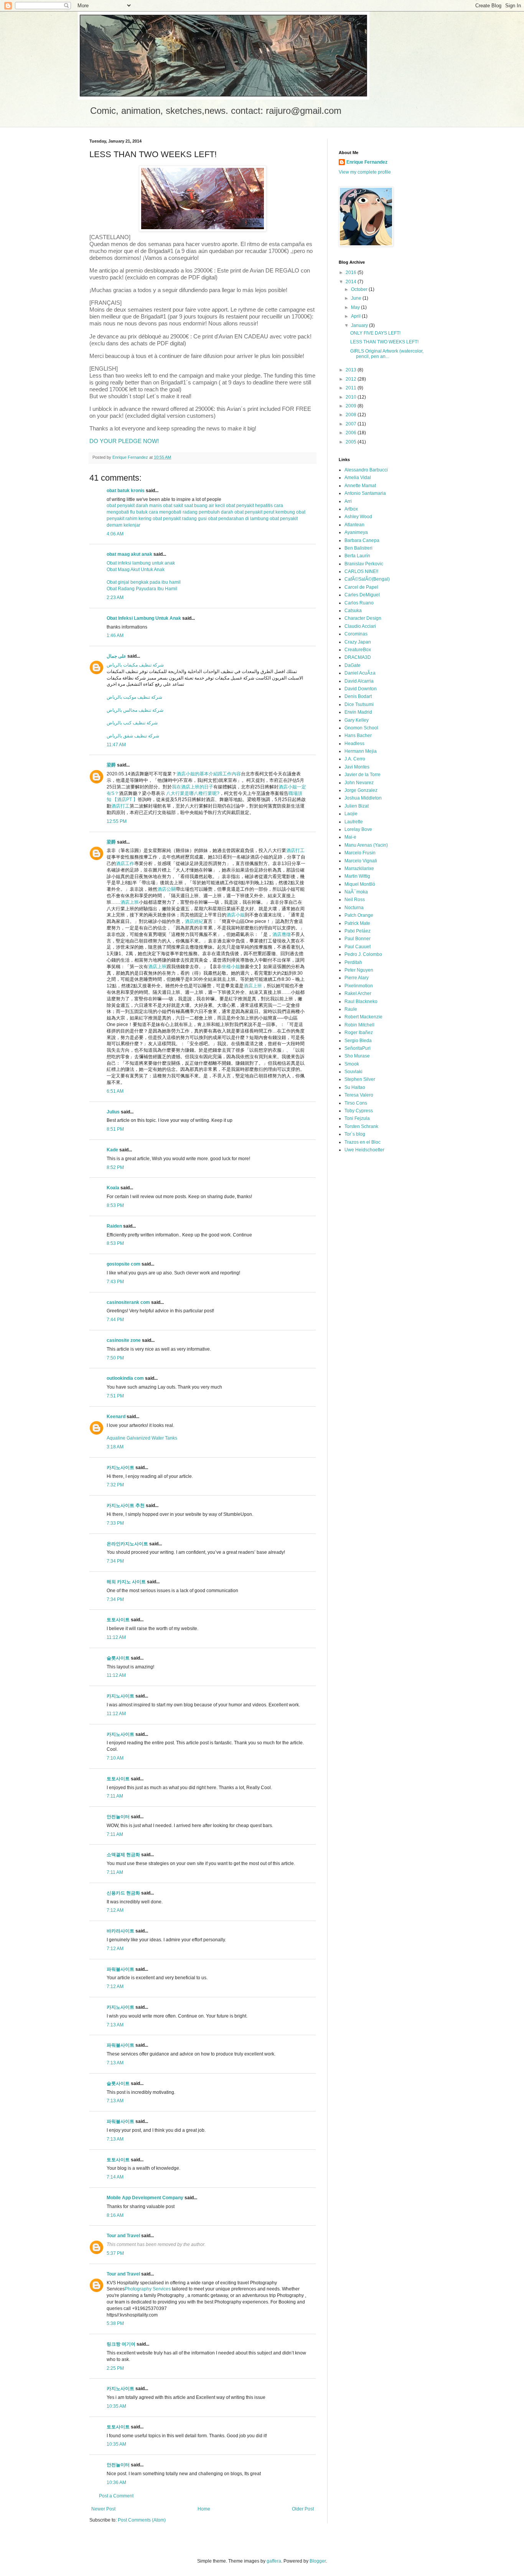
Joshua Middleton (363, 798)
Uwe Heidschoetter (364, 1150)
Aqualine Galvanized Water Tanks (142, 1438)
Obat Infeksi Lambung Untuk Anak (144, 618)
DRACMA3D (358, 657)
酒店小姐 (236, 915)
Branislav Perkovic (364, 564)
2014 (352, 282)
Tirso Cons (356, 1103)
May (356, 307)
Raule (351, 1009)
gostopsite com (124, 1264)
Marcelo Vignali (361, 861)
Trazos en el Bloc (363, 1142)
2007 (352, 424)
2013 (352, 370)
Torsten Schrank (361, 1126)
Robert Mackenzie (363, 1017)
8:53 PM (115, 1205)
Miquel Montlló (360, 884)
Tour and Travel (123, 2236)
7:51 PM (115, 1396)
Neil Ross (355, 900)
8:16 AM (115, 2215)
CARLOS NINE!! (361, 571)
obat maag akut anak (129, 554)
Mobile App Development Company (145, 2198)
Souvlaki (353, 1072)
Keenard (116, 1417)
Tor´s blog (355, 1134)
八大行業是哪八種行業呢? (192, 793)
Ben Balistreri (358, 548)
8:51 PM (115, 1129)
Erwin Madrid (358, 712)
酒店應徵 (282, 934)
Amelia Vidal (358, 478)
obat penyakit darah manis (134, 506)
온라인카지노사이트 (127, 1544)
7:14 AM (115, 2177)
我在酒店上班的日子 (193, 787)
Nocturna (354, 908)
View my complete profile (365, 172)
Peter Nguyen (359, 970)
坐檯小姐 (231, 967)
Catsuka (353, 611)
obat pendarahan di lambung (238, 519)
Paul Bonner (358, 939)
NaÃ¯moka (356, 892)
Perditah (353, 962)
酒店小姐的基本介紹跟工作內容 (209, 774)
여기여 (129, 2344)
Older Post (303, 2509)
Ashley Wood (358, 517)
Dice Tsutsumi (359, 704)
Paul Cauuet (358, 947)
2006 (352, 433)
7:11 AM (115, 1796)
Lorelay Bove (358, 829)
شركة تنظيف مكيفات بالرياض (135, 665)
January (360, 325)
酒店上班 (130, 902)
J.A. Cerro (355, 759)
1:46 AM (115, 635)
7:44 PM (115, 1320)
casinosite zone (124, 1340)
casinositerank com (128, 1302)
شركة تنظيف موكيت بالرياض (134, 697)
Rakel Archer (358, 993)
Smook (352, 1064)
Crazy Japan (358, 642)
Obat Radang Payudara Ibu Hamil (142, 589)
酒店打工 (120, 806)
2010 (352, 397)
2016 (352, 273)
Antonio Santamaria (365, 493)
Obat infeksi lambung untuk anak (141, 563)
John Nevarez (359, 783)
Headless (354, 744)
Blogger (318, 2561)
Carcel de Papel (361, 587)
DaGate (353, 665)
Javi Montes (357, 767)
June (357, 298)
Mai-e (350, 837)
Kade (112, 1150)
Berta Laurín (357, 556)
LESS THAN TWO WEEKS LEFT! (384, 342)
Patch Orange (359, 915)
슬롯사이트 (118, 1658)
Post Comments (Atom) (142, 2520)
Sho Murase (357, 1056)
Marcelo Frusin (360, 853)
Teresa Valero (359, 1095)
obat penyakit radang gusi (180, 519)
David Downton (361, 689)
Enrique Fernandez (367, 162)
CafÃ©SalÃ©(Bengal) (367, 579)
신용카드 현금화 (123, 1893)
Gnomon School (361, 728)
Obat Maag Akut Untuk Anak (136, 570)
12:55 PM (117, 821)
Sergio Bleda (358, 1041)
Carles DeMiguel (362, 595)
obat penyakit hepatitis (249, 506)
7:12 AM (115, 1910)
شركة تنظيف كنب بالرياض (132, 723)
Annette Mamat (360, 486)
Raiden (114, 1226)
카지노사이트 (120, 1468)
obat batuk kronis (126, 491)
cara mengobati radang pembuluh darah (191, 512)
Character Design (363, 618)
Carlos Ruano (359, 603)
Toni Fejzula (357, 1118)
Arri (348, 501)
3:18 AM (115, 1447)
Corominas (356, 634)
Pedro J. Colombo (363, 954)
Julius (113, 1112)
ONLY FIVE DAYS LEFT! (375, 333)
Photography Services (148, 2289)
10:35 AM (116, 2406)
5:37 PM (115, 2253)
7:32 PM (115, 1485)
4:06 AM (115, 534)
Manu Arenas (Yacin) (366, 845)
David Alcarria (359, 681)
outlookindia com (125, 1378)
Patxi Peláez (358, 931)
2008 (352, 415)
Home (204, 2509)
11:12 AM (116, 1637)
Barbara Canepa (362, 540)
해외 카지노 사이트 (126, 1582)
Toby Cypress (359, 1111)
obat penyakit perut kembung (265, 512)
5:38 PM (115, 2323)
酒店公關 (166, 889)
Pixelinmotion (359, 986)
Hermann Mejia (361, 751)
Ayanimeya (356, 532)
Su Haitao (355, 1087)
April (356, 316)
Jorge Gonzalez (361, 790)
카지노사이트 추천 (126, 1506)
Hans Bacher (358, 736)
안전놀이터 (118, 1817)
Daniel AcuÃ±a (360, 673)
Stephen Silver (360, 1079)
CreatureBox (358, 650)
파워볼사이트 (120, 1969)
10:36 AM (116, 2482)
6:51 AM (115, 1091)
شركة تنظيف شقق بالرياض (133, 736)
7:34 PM (115, 1561)
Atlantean (354, 525)
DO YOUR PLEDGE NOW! (124, 441)
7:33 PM (115, 1523)
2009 (352, 406)
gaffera (274, 2561)
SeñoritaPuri (358, 1048)
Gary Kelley (357, 720)
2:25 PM (115, 2368)
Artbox (351, 509)
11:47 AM (116, 745)
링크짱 (114, 2344)
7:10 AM (115, 1758)
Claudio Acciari (360, 626)
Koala (113, 1188)
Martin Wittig (357, 876)
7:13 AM (115, 2025)
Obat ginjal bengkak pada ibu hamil (144, 582)
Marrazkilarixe (359, 869)
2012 (352, 379)
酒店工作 (125, 864)
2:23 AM (115, 598)
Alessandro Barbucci (366, 470)
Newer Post (103, 2509)
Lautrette (354, 822)
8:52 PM (115, 1167)
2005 (352, 442)
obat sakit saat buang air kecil (194, 506)
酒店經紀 (194, 921)
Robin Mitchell (359, 1025)
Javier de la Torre (363, 775)
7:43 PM (115, 1282)
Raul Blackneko (361, 1002)
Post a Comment (116, 2496)
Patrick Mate (357, 923)
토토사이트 (118, 1620)
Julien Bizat (357, 806)
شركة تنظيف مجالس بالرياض (135, 710)
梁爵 (111, 765)
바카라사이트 (120, 1931)
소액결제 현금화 (123, 1855)
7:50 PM (115, 1358)
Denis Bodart (358, 696)
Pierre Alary (357, 978)
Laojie (351, 814)
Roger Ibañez (359, 1033)
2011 (352, 388)
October (360, 289)
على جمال (116, 656)
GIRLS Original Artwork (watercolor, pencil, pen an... (387, 354)
